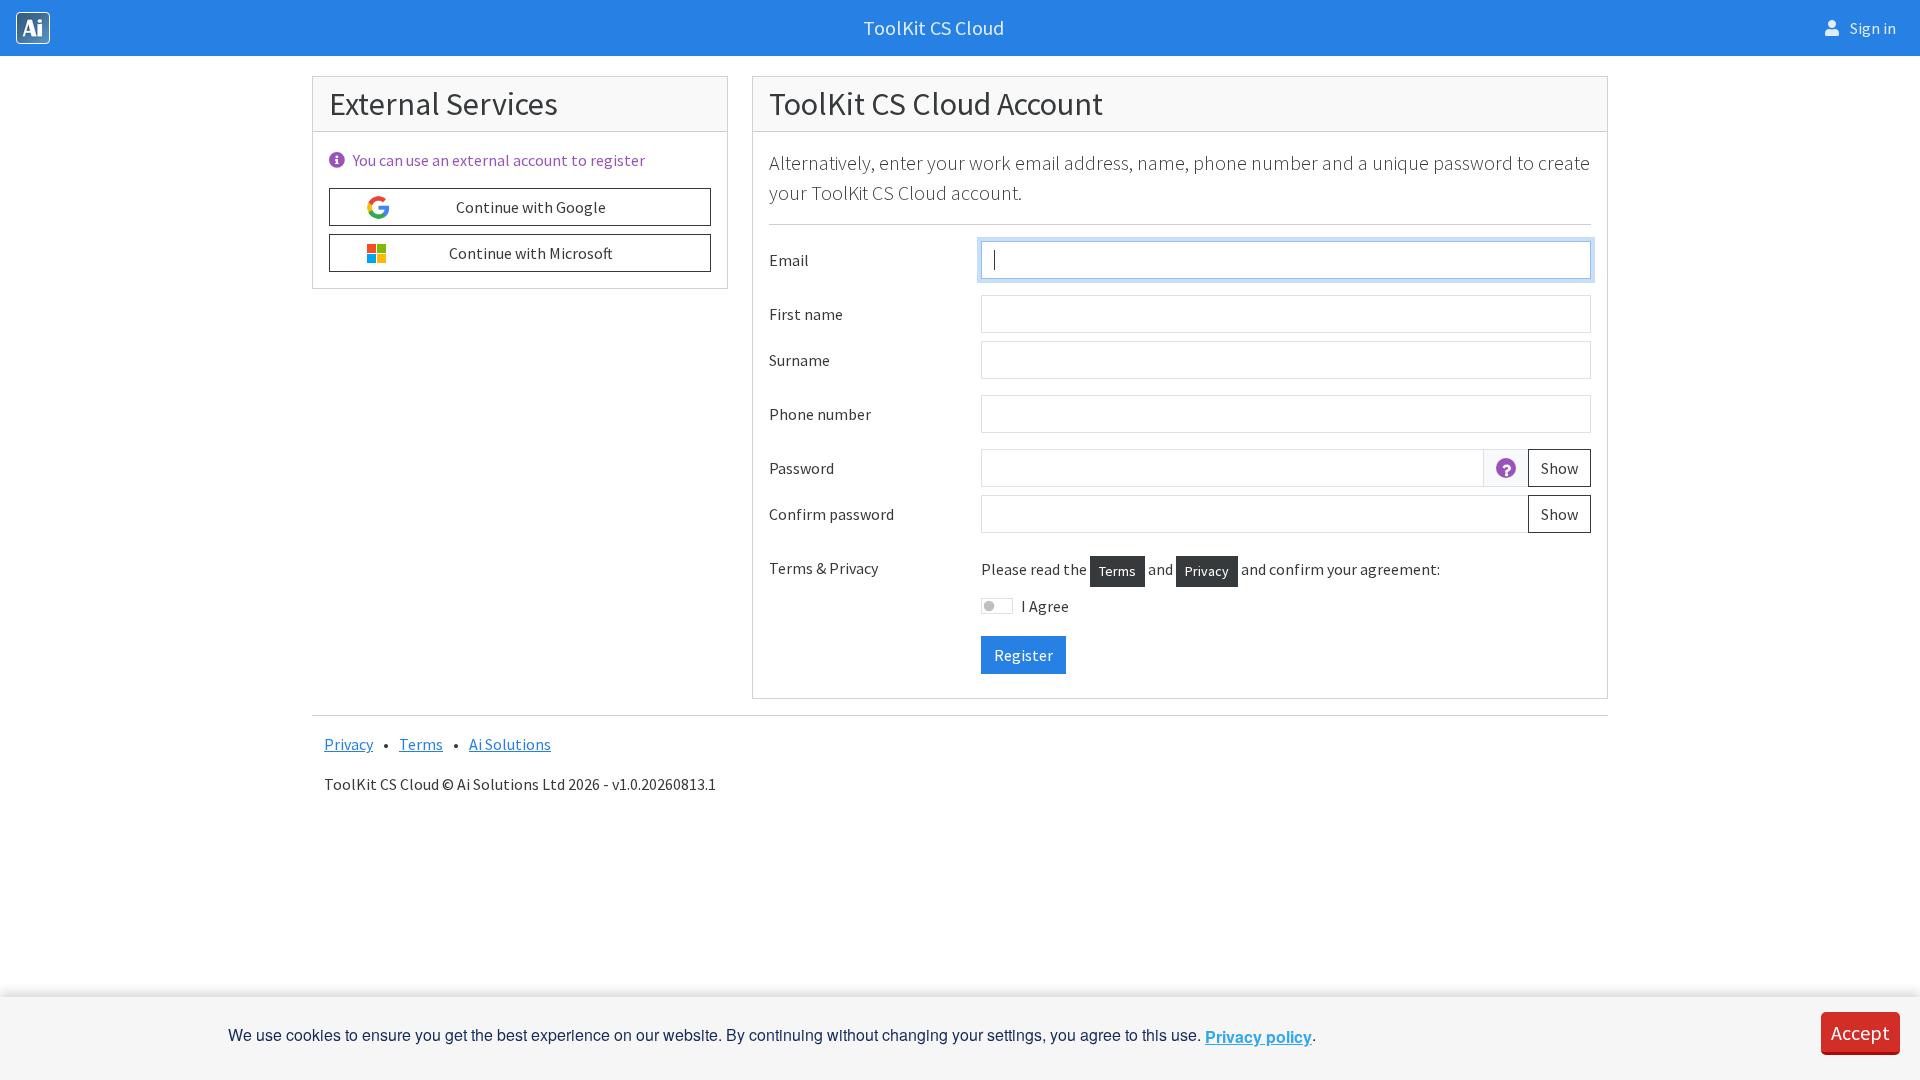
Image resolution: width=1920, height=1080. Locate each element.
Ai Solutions (510, 744)
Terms (1117, 571)
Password (801, 468)
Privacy (1207, 571)
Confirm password (831, 514)
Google (531, 207)
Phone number (820, 414)
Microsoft (531, 253)
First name (806, 314)
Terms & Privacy (823, 568)
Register (1023, 655)
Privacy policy (1258, 1036)
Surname (799, 360)
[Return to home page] (33, 28)
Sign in (1871, 28)
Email (789, 260)
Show (1559, 468)
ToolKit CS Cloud (933, 27)
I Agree (1045, 606)
